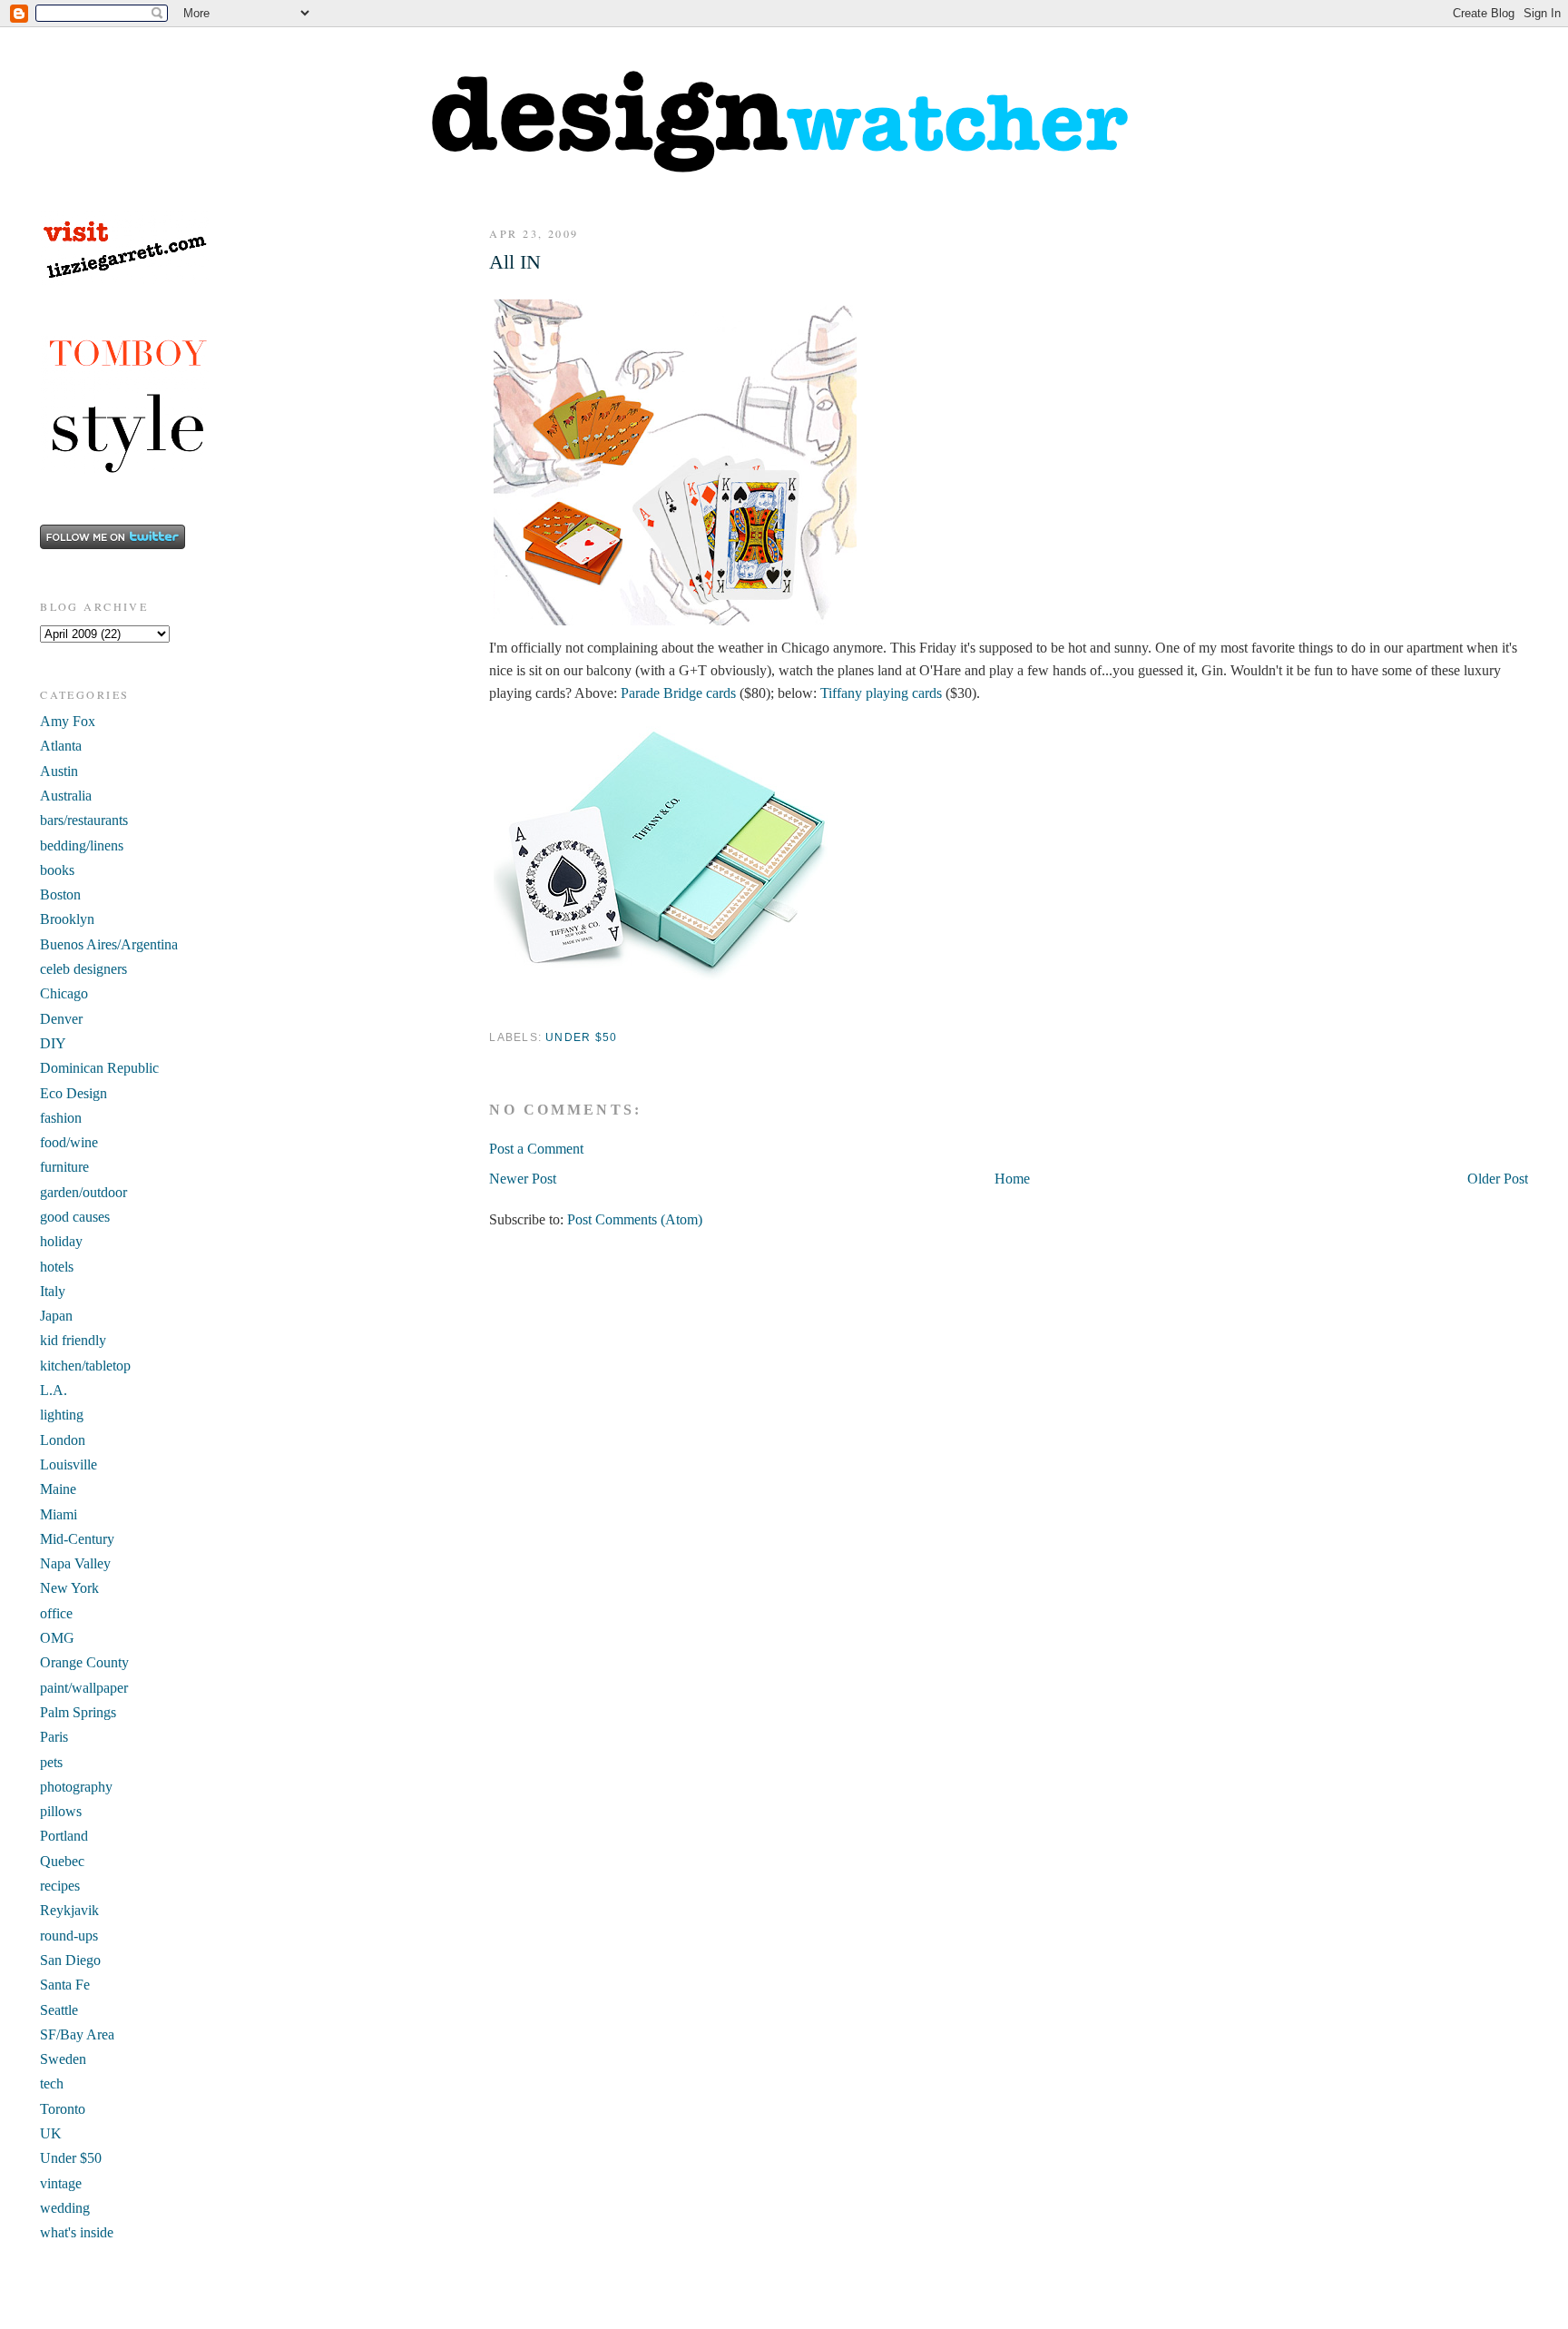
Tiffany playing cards (881, 693)
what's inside (77, 2232)
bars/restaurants (84, 820)
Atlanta (61, 746)
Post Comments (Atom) (635, 1219)
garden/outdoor (83, 1192)
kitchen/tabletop (85, 1366)
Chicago (64, 993)
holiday (61, 1241)
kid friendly (73, 1340)
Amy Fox (68, 721)
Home (1012, 1179)
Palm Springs (78, 1712)
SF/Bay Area (77, 2034)
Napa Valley (75, 1563)
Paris (54, 1737)
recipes (60, 1886)
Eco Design (73, 1093)
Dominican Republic (99, 1068)
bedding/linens (82, 845)
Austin (59, 771)
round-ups (69, 1936)
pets (51, 1762)
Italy (53, 1291)
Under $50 (581, 1037)
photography (76, 1787)
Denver (61, 1019)
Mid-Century (77, 1539)
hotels (57, 1267)
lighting (62, 1415)
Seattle (59, 2010)
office (56, 1613)
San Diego (70, 1960)
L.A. (54, 1390)
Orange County (84, 1662)
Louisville (69, 1464)
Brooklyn (67, 919)
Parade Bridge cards (678, 693)
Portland (64, 1836)
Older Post (1498, 1179)
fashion (61, 1118)
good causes (75, 1217)
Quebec (62, 1861)
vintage (61, 2183)
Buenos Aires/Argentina (109, 944)
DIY (53, 1043)
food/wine (69, 1142)
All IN (515, 262)
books (57, 870)
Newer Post (523, 1179)
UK (51, 2133)
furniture (64, 1167)
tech (52, 2083)
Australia (66, 796)
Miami (59, 1514)
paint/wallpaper (84, 1688)
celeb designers (83, 969)
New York (69, 1588)
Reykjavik (69, 1910)
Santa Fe (65, 1985)
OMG (57, 1638)
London (63, 1440)
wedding (65, 2208)
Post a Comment (536, 1149)
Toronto (63, 2109)
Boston (60, 894)
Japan (56, 1316)
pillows (61, 1811)
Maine (58, 1489)
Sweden (63, 2059)
